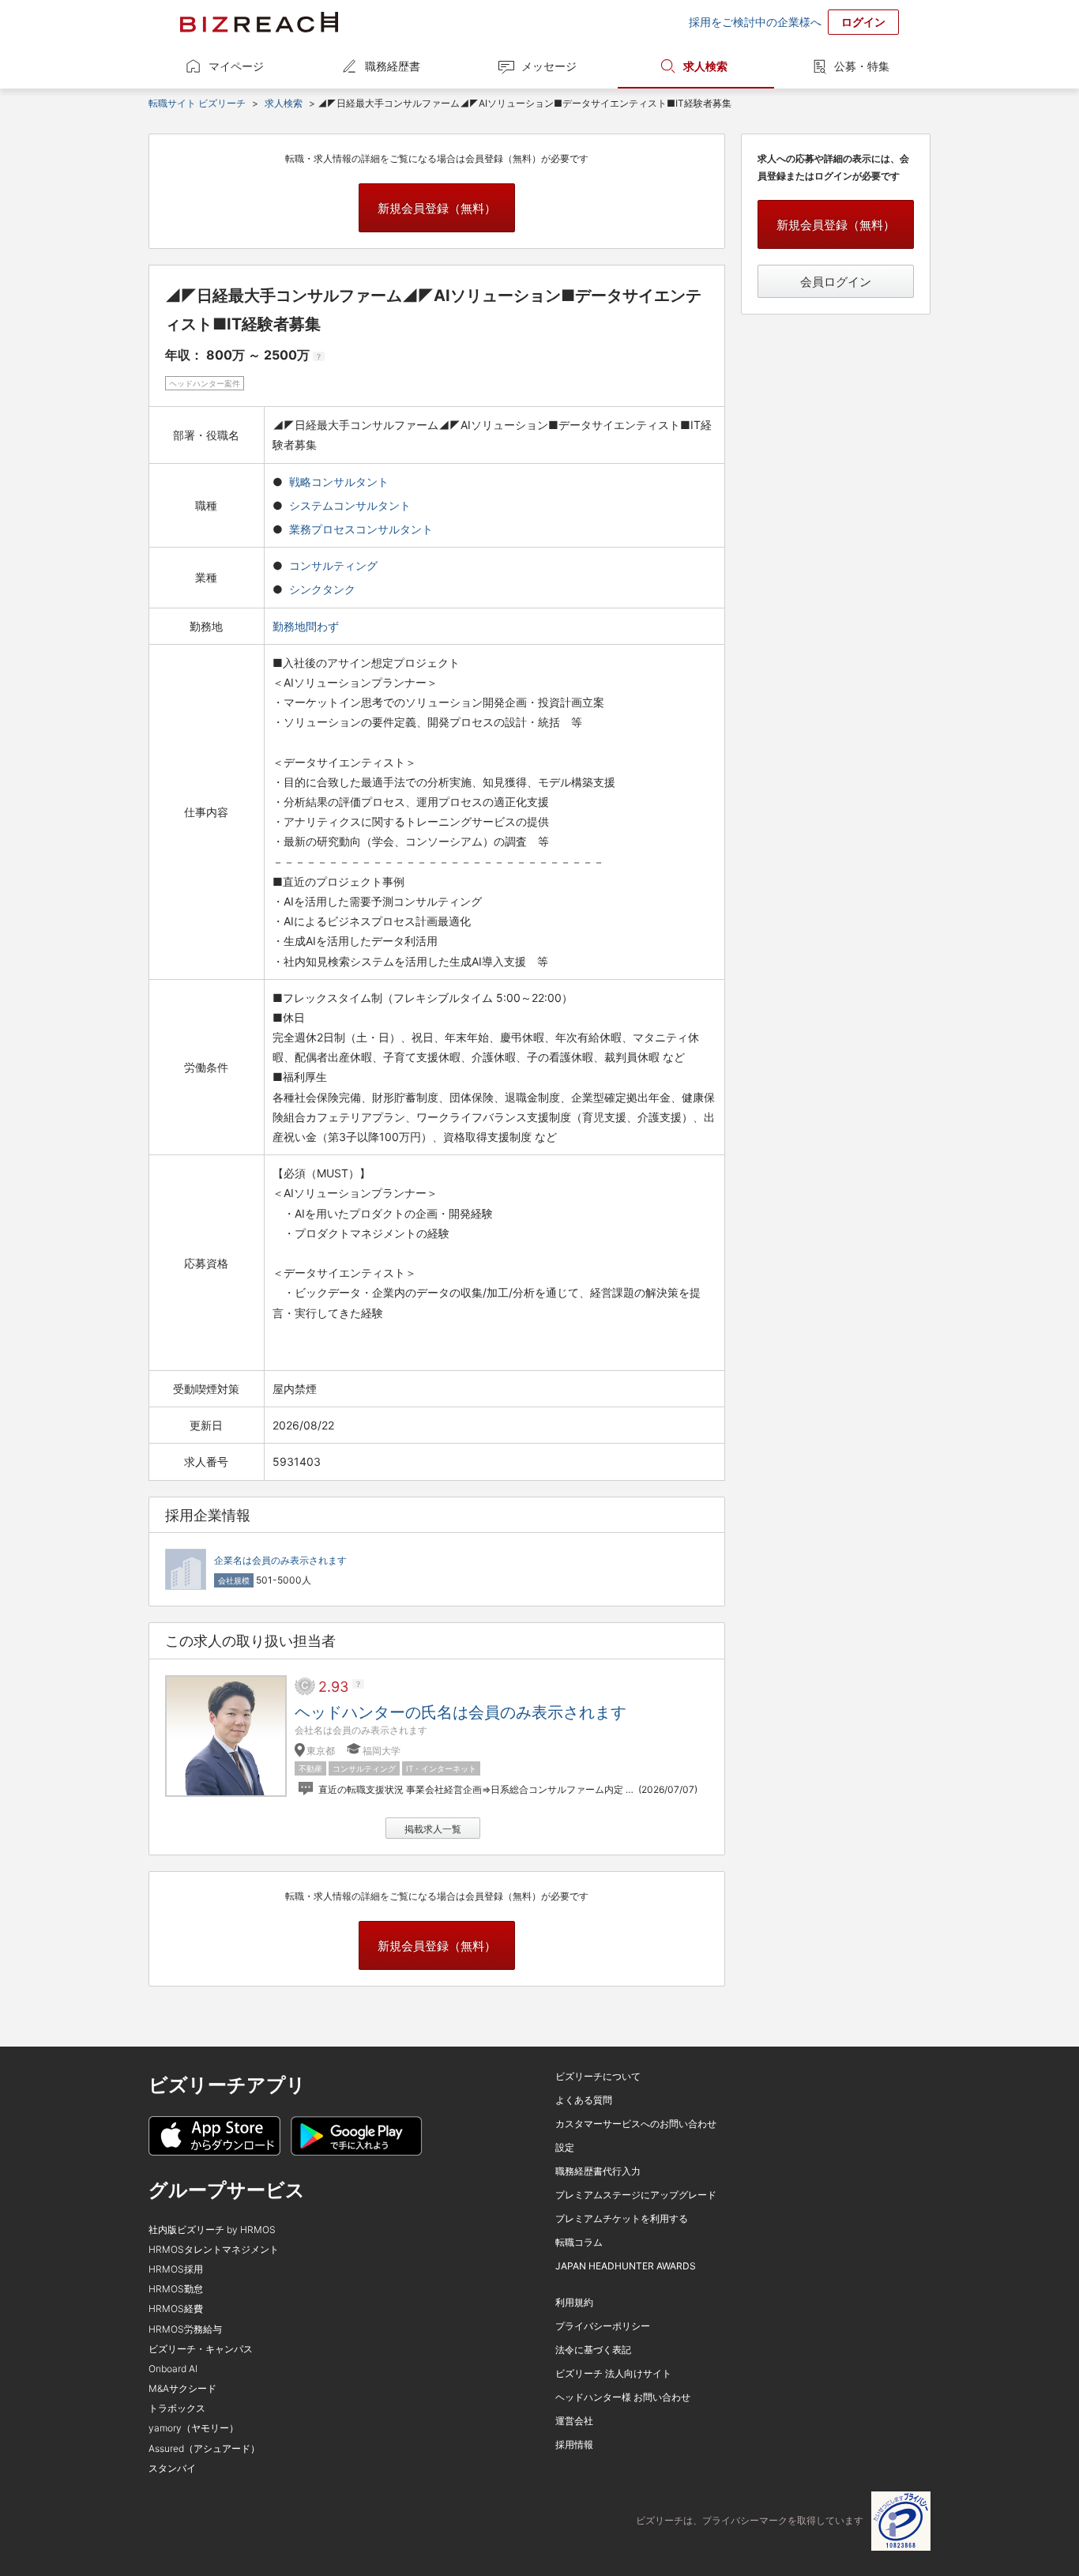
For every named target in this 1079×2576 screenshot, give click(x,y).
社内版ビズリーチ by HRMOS (212, 2230)
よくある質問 (584, 2100)
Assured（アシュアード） (204, 2448)
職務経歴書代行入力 (598, 2171)
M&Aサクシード (182, 2388)
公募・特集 (862, 66)
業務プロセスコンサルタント (361, 529)
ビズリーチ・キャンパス (201, 2349)
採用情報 (574, 2444)
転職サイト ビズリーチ (197, 103)
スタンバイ (172, 2468)
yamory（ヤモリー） (194, 2428)
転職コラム (579, 2242)
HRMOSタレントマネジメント (214, 2249)
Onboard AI (173, 2369)
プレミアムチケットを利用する (622, 2218)
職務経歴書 (393, 66)
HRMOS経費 (176, 2309)
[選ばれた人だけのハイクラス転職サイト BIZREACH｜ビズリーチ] (259, 22)
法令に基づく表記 (593, 2350)
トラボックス (177, 2408)
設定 (565, 2147)
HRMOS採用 (176, 2269)
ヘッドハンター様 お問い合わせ (623, 2397)
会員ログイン (836, 282)
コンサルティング (333, 565)
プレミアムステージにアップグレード (636, 2195)
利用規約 (574, 2302)
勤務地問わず (307, 626)
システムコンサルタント (350, 505)
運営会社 (574, 2421)
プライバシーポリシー (603, 2326)
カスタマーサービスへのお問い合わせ (636, 2124)
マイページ (236, 66)
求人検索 (705, 66)
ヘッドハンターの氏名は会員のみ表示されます (461, 1712)
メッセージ (549, 66)
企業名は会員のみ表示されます (280, 1560)
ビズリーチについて (598, 2076)
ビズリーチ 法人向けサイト (613, 2373)
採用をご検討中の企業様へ (755, 22)
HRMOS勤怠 (176, 2289)
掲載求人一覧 (433, 1829)
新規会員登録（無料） (437, 208)
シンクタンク (322, 589)
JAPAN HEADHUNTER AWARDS (626, 2266)
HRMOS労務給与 (185, 2329)
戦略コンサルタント (339, 482)
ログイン (863, 22)
